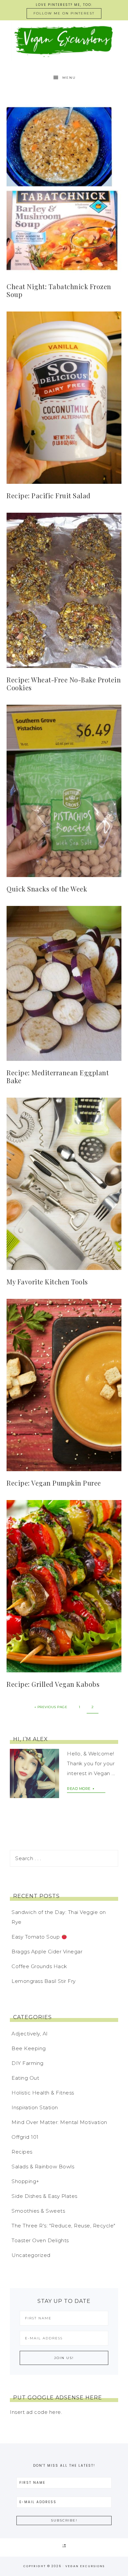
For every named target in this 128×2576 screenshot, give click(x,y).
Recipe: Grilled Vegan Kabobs (53, 1684)
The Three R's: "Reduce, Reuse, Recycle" (64, 2226)
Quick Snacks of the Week (47, 889)
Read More (79, 1789)
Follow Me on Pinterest (64, 13)
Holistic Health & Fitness (43, 2093)
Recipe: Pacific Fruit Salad (49, 495)
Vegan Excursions (64, 41)
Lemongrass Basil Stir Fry (44, 1981)
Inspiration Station (35, 2107)
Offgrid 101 (25, 2137)
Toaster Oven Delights (40, 2240)
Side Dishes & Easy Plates (44, 2196)
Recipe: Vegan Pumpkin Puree (54, 1483)
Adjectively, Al (30, 2034)
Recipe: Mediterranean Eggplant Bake (58, 1076)
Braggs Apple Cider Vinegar (47, 1952)
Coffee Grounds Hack (39, 1966)
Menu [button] (69, 78)
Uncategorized (31, 2255)
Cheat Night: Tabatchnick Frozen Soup (59, 290)
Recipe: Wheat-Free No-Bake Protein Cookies (64, 684)
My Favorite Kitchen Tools (47, 1282)
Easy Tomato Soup (36, 1937)
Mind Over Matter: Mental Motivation (59, 2122)
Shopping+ (25, 2181)
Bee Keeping (29, 2048)
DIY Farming (28, 2063)
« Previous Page (51, 1707)
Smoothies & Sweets (38, 2211)
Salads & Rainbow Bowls (43, 2167)
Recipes (22, 2152)
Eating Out (25, 2078)
